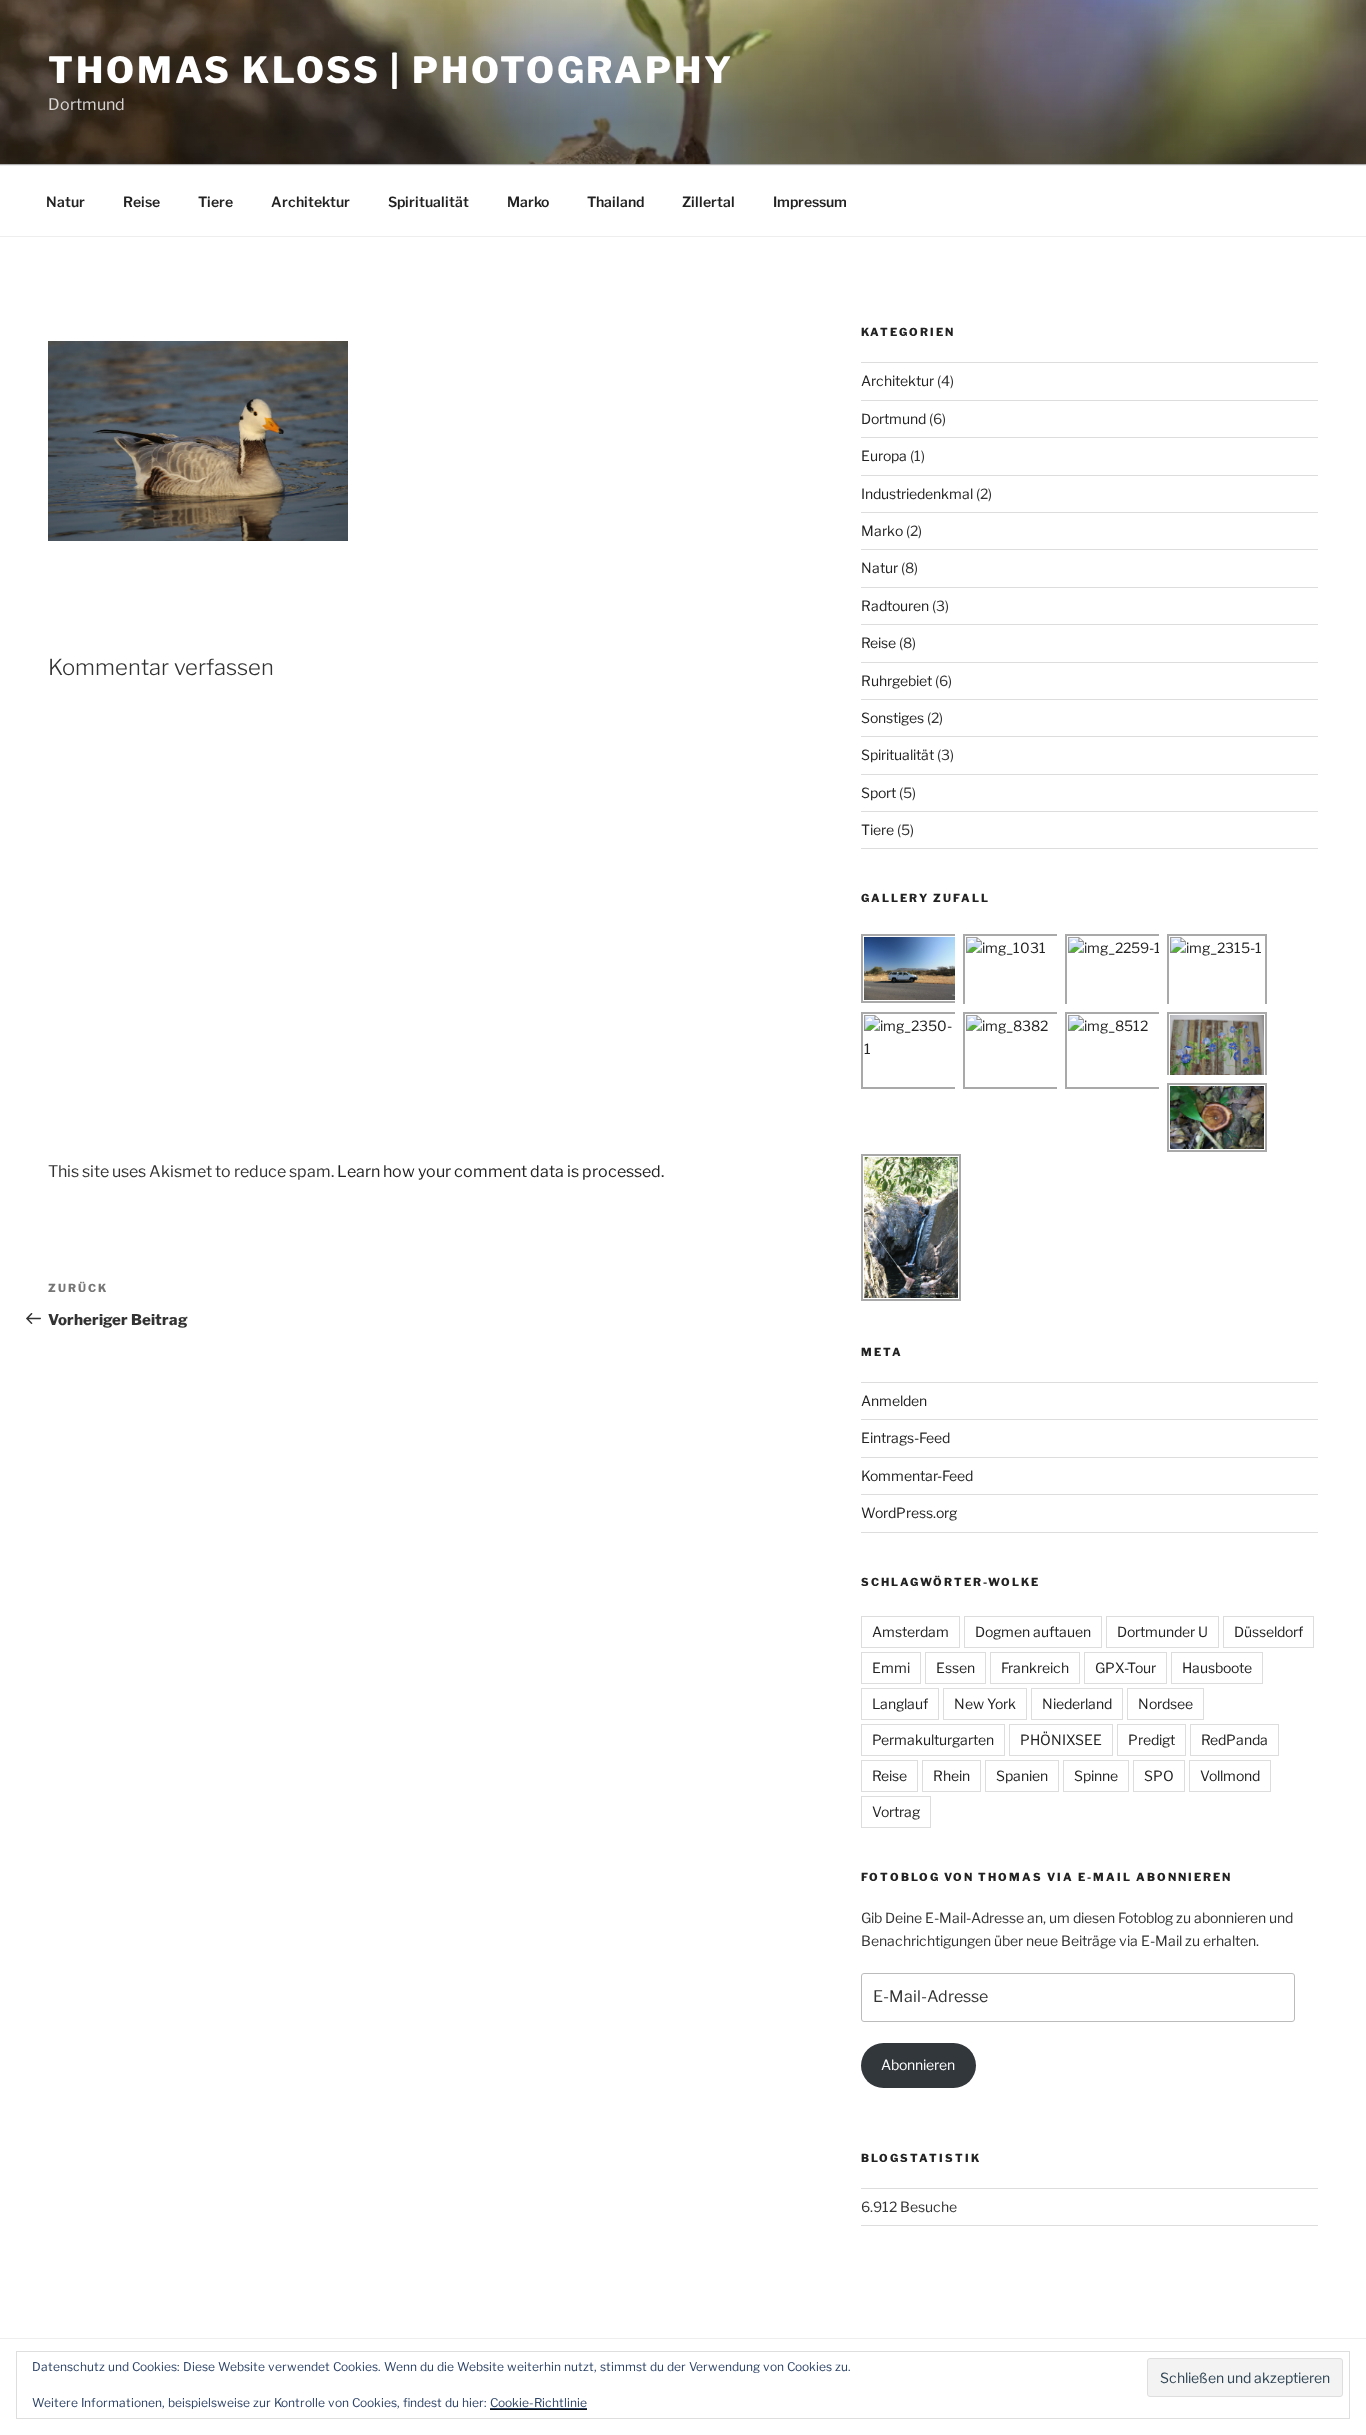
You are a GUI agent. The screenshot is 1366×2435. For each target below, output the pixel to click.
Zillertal (708, 201)
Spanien (1022, 1775)
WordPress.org (909, 1512)
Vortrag (896, 1811)
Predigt (1151, 1739)
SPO (1159, 1775)
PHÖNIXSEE (1061, 1739)
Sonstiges (892, 717)
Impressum (810, 201)
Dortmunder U (1162, 1631)
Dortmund (893, 418)
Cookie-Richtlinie (538, 2402)
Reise (141, 201)
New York (985, 1703)
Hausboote (1217, 1667)
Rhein (951, 1775)
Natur (65, 201)
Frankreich (1035, 1667)
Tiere (215, 201)
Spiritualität (428, 201)
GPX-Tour (1125, 1667)
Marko (528, 201)
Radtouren (895, 605)
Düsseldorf (1268, 1631)
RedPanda (1234, 1739)
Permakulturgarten (933, 1739)
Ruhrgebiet (896, 680)
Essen (955, 1667)
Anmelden (894, 1400)
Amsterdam (910, 1631)
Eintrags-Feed (905, 1437)
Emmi (891, 1667)
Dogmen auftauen (1033, 1631)
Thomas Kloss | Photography (391, 70)
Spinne (1096, 1775)
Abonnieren (918, 2064)
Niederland (1077, 1703)
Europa (884, 455)
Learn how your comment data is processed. (500, 1171)
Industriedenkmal (917, 493)
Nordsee (1165, 1703)
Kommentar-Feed (917, 1475)
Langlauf (900, 1703)
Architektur (310, 201)
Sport (878, 792)
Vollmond (1230, 1775)
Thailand (615, 201)
